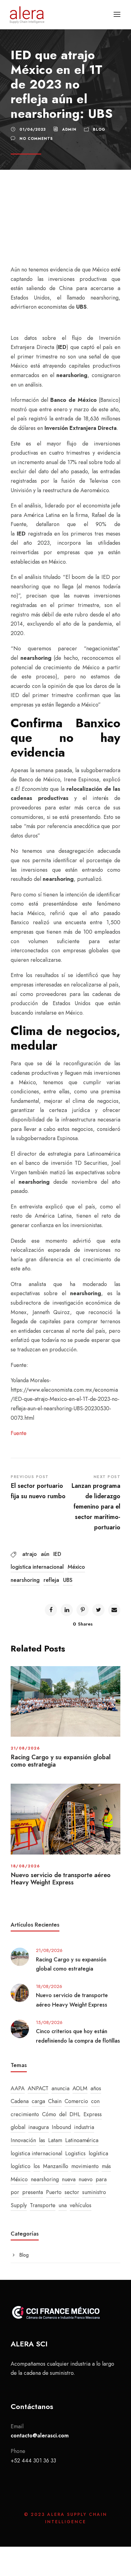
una (63, 2205)
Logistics (75, 2153)
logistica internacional (37, 1567)
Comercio (76, 2101)
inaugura (39, 2127)
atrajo (30, 1554)
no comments (36, 139)
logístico (21, 2166)
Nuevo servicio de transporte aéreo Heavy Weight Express (61, 1879)
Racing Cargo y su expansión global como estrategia (61, 1761)
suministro (94, 2192)
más (106, 2166)
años (96, 2088)
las (42, 2140)
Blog (99, 129)
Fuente (19, 1433)
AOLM (80, 2088)
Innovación (23, 2140)
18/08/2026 (25, 1866)
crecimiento (25, 2114)
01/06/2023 (33, 129)
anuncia (60, 2088)
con (95, 2101)
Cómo (49, 2114)
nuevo (86, 2179)
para (101, 2179)
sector (72, 2192)
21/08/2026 (25, 1748)
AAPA (18, 2088)
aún (45, 1554)
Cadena (20, 2101)
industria (84, 2127)
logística (98, 2153)
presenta (33, 2192)
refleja (51, 1580)
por (15, 2192)
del (63, 2114)
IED (57, 1554)
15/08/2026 (49, 2022)
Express (93, 2114)
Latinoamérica (82, 2140)
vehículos (81, 2205)
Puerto (54, 2192)
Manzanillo (56, 2166)
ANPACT (38, 2088)
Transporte (43, 2205)
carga (38, 2101)
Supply (19, 2205)
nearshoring (25, 1580)
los (37, 2166)
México (76, 1567)
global (18, 2127)
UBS (68, 1580)
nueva (69, 2179)
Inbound (61, 2127)
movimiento (85, 2166)
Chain (55, 2101)
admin (69, 129)
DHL (75, 2114)
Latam (55, 2140)
